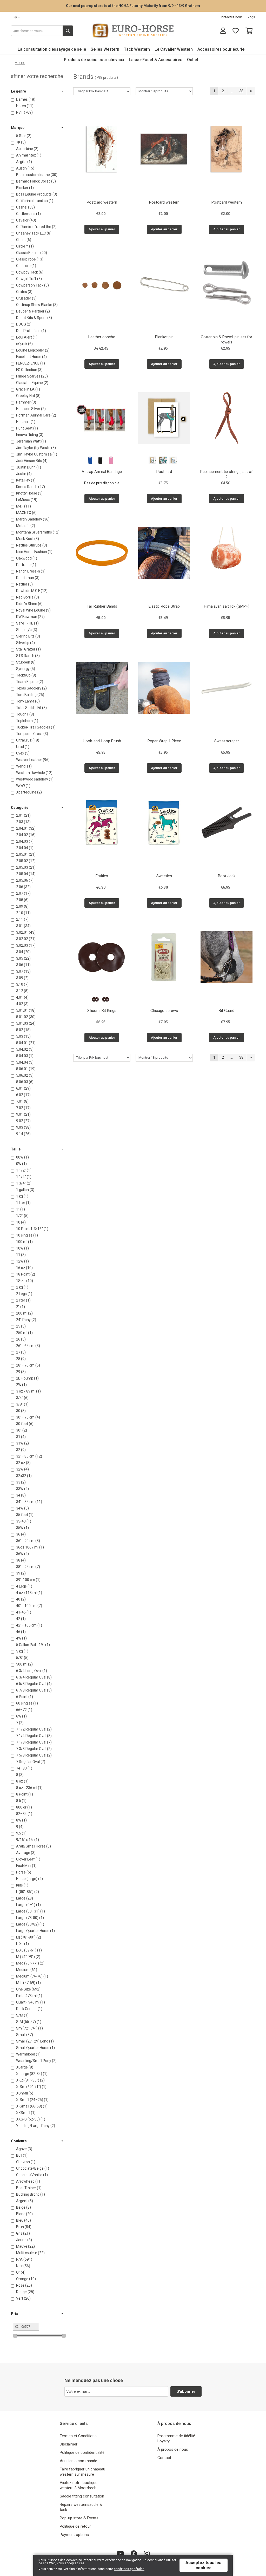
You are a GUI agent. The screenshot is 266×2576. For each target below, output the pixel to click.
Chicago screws (164, 1011)
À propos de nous (173, 2449)
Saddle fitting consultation (82, 2496)
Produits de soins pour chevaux (94, 60)
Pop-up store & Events (79, 2518)
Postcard (164, 472)
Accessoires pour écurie (221, 49)
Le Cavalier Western (174, 49)
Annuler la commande (78, 2461)
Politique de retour (75, 2526)
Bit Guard (227, 1011)
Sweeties (164, 876)
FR (16, 17)
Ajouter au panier (102, 229)
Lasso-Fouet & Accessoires (156, 60)
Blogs (251, 17)
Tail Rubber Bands (102, 606)
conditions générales (129, 2569)
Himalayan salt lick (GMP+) (227, 606)
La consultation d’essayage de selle (52, 49)
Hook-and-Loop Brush (102, 741)
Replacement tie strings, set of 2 (227, 474)
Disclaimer (69, 2444)
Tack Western (137, 49)
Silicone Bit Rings (102, 1011)
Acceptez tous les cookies (203, 2565)
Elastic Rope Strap (164, 606)
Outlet (193, 60)
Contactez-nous (231, 17)
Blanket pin (164, 337)
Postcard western (102, 202)
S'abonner (186, 2391)
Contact (164, 2458)
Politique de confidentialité (82, 2453)
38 (241, 91)
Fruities (102, 876)
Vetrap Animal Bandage (102, 472)
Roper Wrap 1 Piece (164, 741)
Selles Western (105, 49)
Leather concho (102, 337)
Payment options (74, 2535)
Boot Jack (227, 876)
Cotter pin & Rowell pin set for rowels (227, 340)
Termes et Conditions (78, 2436)
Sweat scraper (227, 741)
